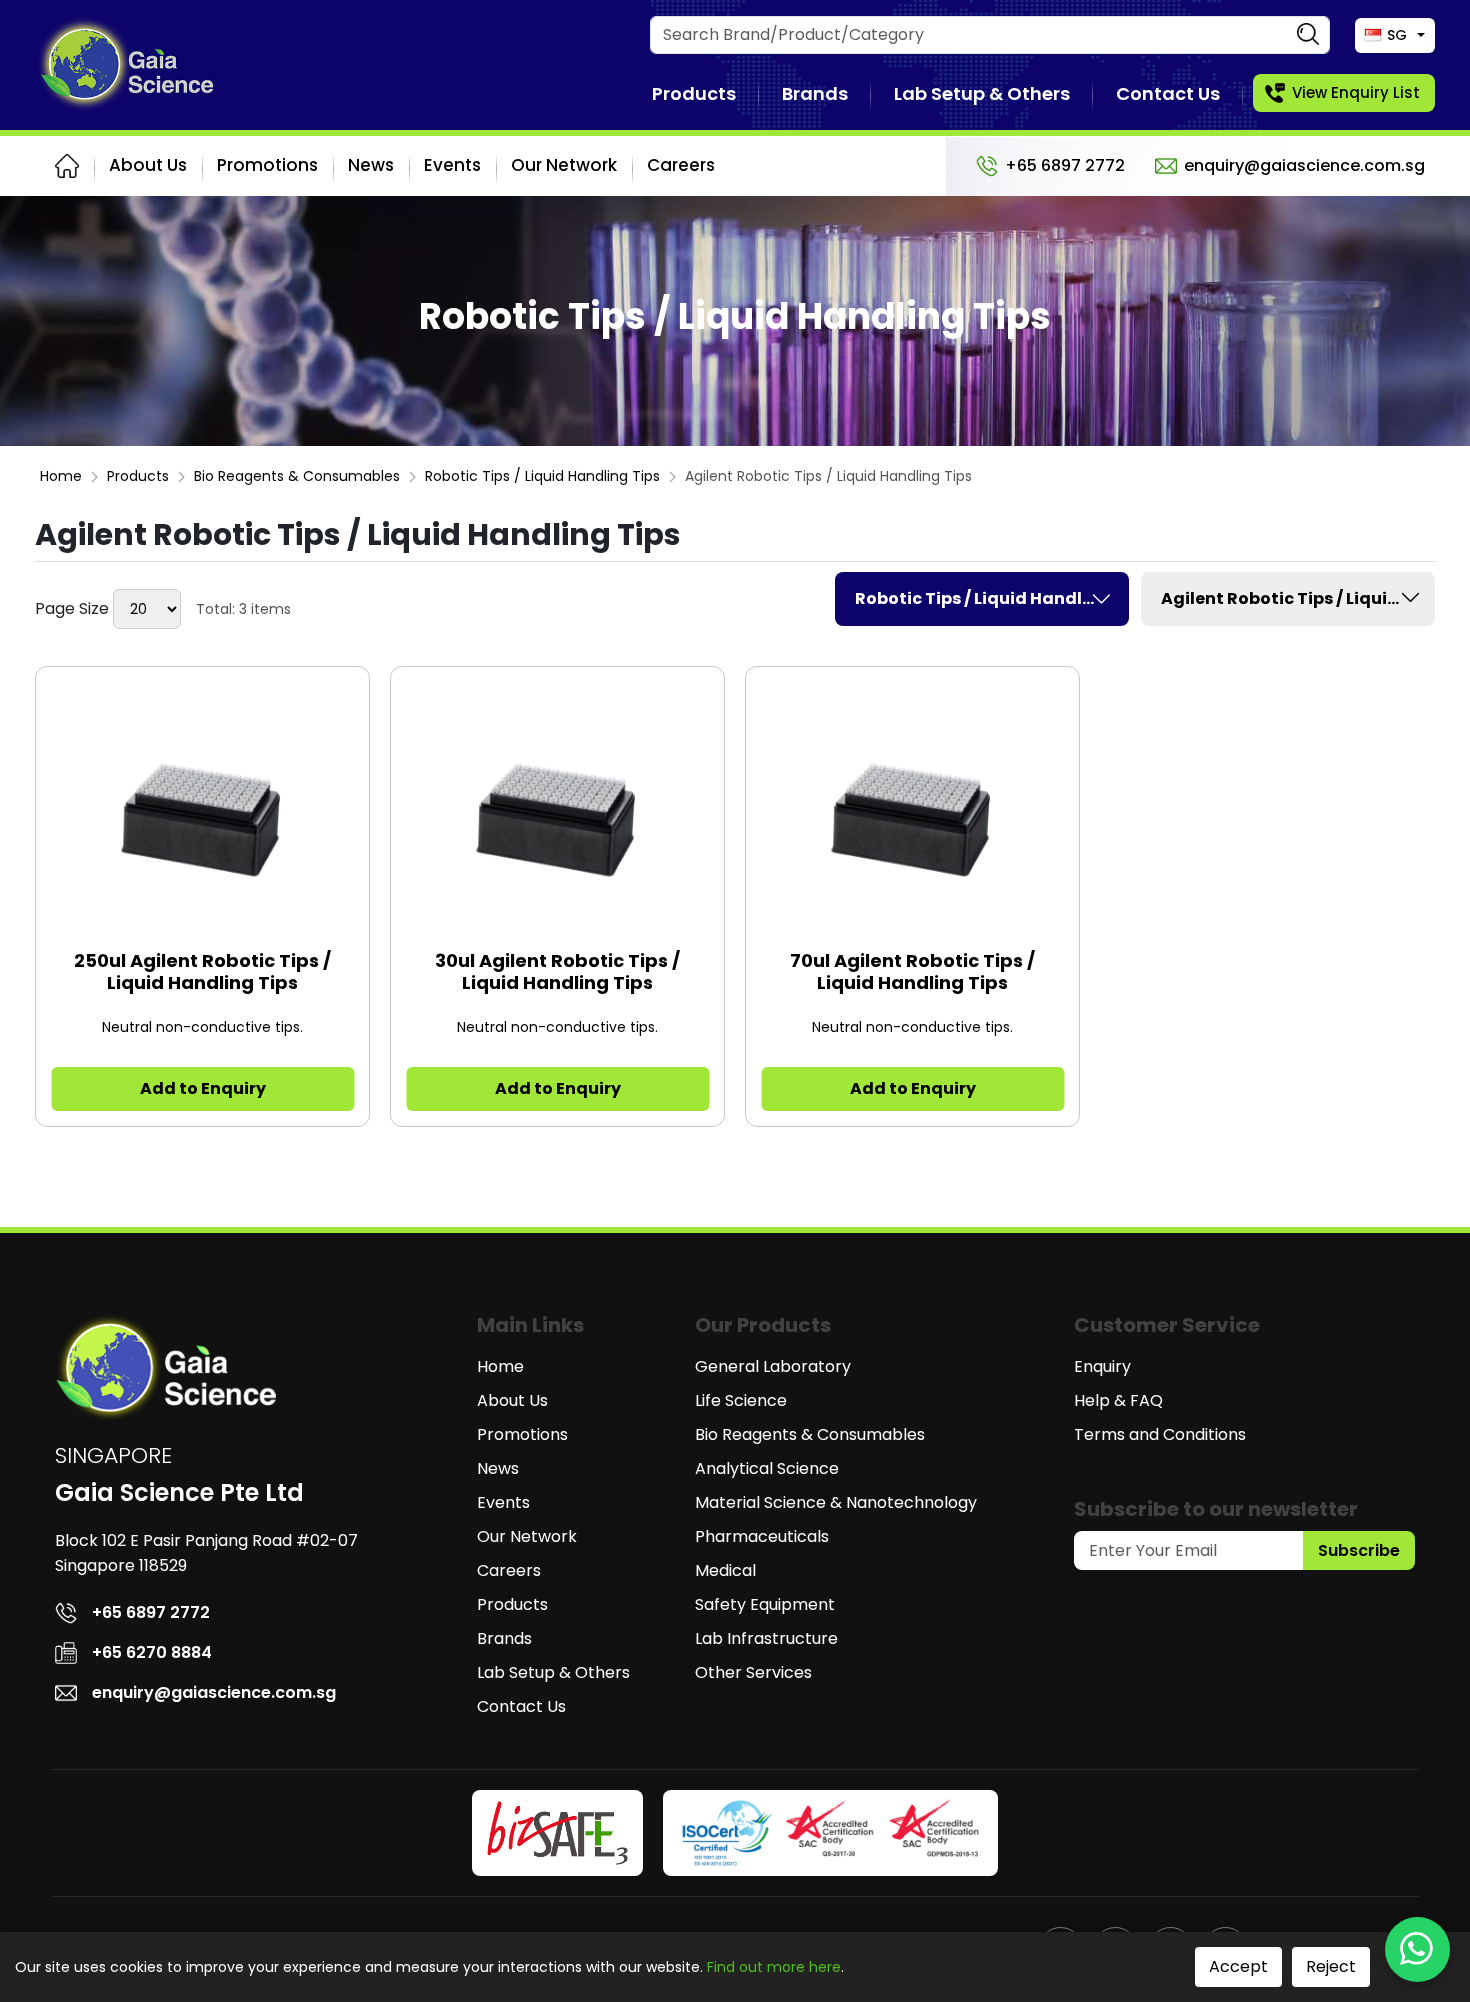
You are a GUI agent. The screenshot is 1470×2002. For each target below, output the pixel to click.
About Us (148, 165)
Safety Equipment (765, 1604)
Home (61, 476)
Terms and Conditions (1160, 1434)
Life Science (741, 1400)
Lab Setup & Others (982, 93)
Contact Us (1168, 93)
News (371, 165)
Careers (681, 165)
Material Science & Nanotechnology (836, 1502)
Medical (725, 1570)
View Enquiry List (1356, 92)
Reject (1331, 1966)
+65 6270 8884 (152, 1652)
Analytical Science (767, 1468)
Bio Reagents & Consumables (297, 476)
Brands (815, 93)
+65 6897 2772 (1065, 165)
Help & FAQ (1118, 1400)
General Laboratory (773, 1366)
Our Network (564, 165)
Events (452, 165)
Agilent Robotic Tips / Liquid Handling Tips (1298, 598)
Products (694, 93)
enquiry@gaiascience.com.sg (1304, 165)
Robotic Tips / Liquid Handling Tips (542, 476)
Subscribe (1359, 1550)
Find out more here (774, 1967)
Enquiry (1102, 1366)
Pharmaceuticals (762, 1536)
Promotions (267, 165)
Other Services (753, 1672)
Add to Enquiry (203, 1088)
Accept (1238, 1966)
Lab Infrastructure (766, 1638)
